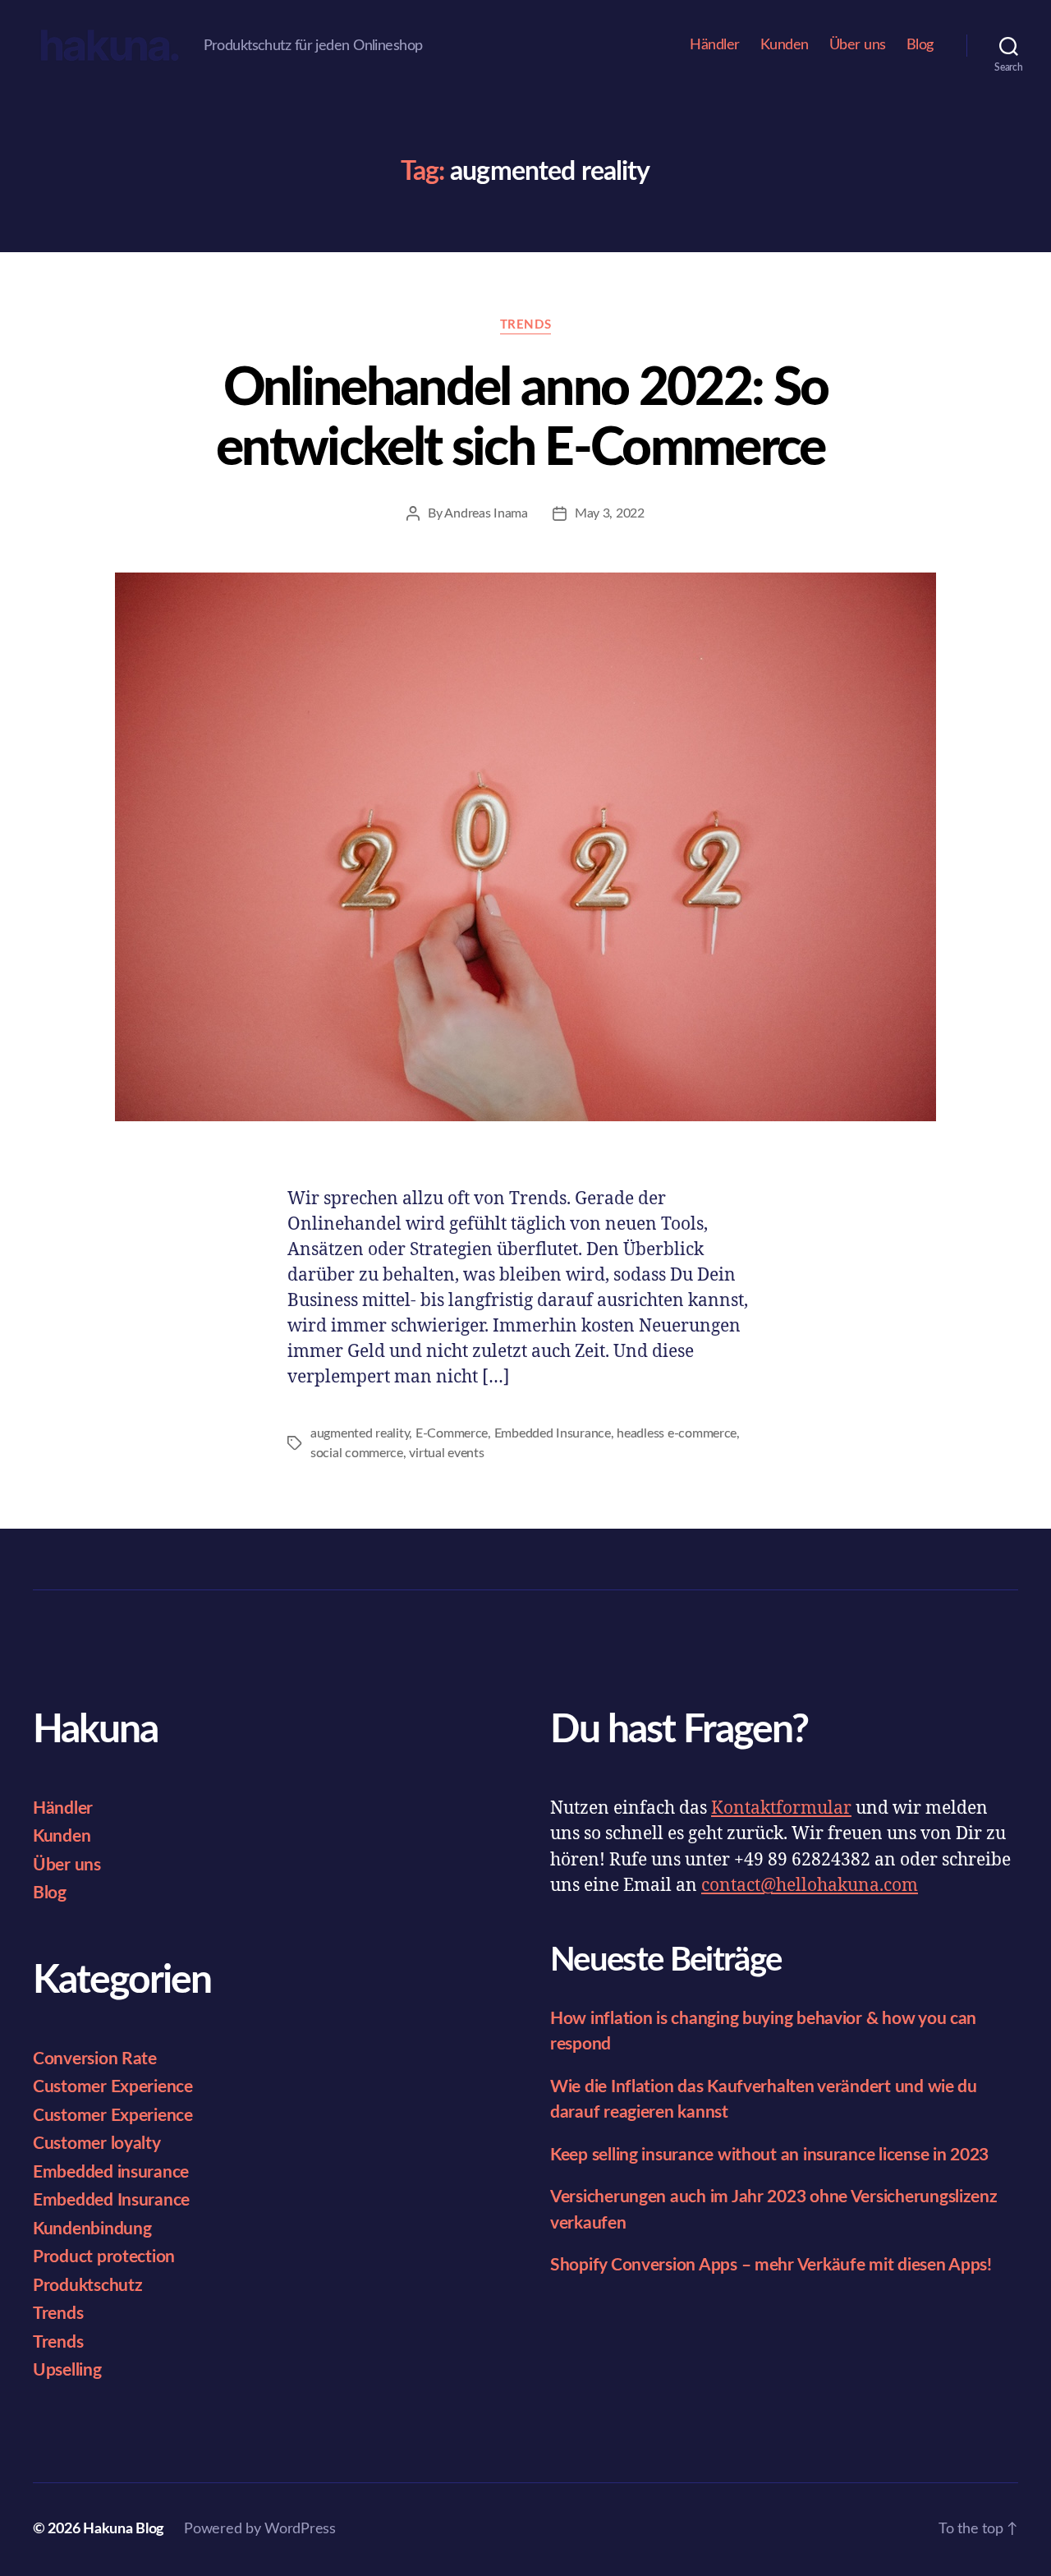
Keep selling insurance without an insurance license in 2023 (769, 2155)
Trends (525, 325)
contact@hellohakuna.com (810, 1886)
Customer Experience (113, 2087)
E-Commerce (452, 1433)
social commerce (357, 1453)
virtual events (446, 1453)
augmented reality (360, 1433)
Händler (715, 45)
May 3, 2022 (610, 513)
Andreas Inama (486, 513)
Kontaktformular (781, 1808)
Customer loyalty (97, 2144)
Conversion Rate (95, 2059)
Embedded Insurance (553, 1433)
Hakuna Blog (124, 2529)
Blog (920, 45)
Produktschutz (88, 2286)
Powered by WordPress (260, 2529)
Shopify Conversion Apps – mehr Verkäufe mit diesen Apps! (771, 2265)
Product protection (104, 2257)
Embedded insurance (111, 2172)
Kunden (785, 45)
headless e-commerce (677, 1433)
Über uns (858, 45)
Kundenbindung (92, 2229)
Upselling (67, 2370)
